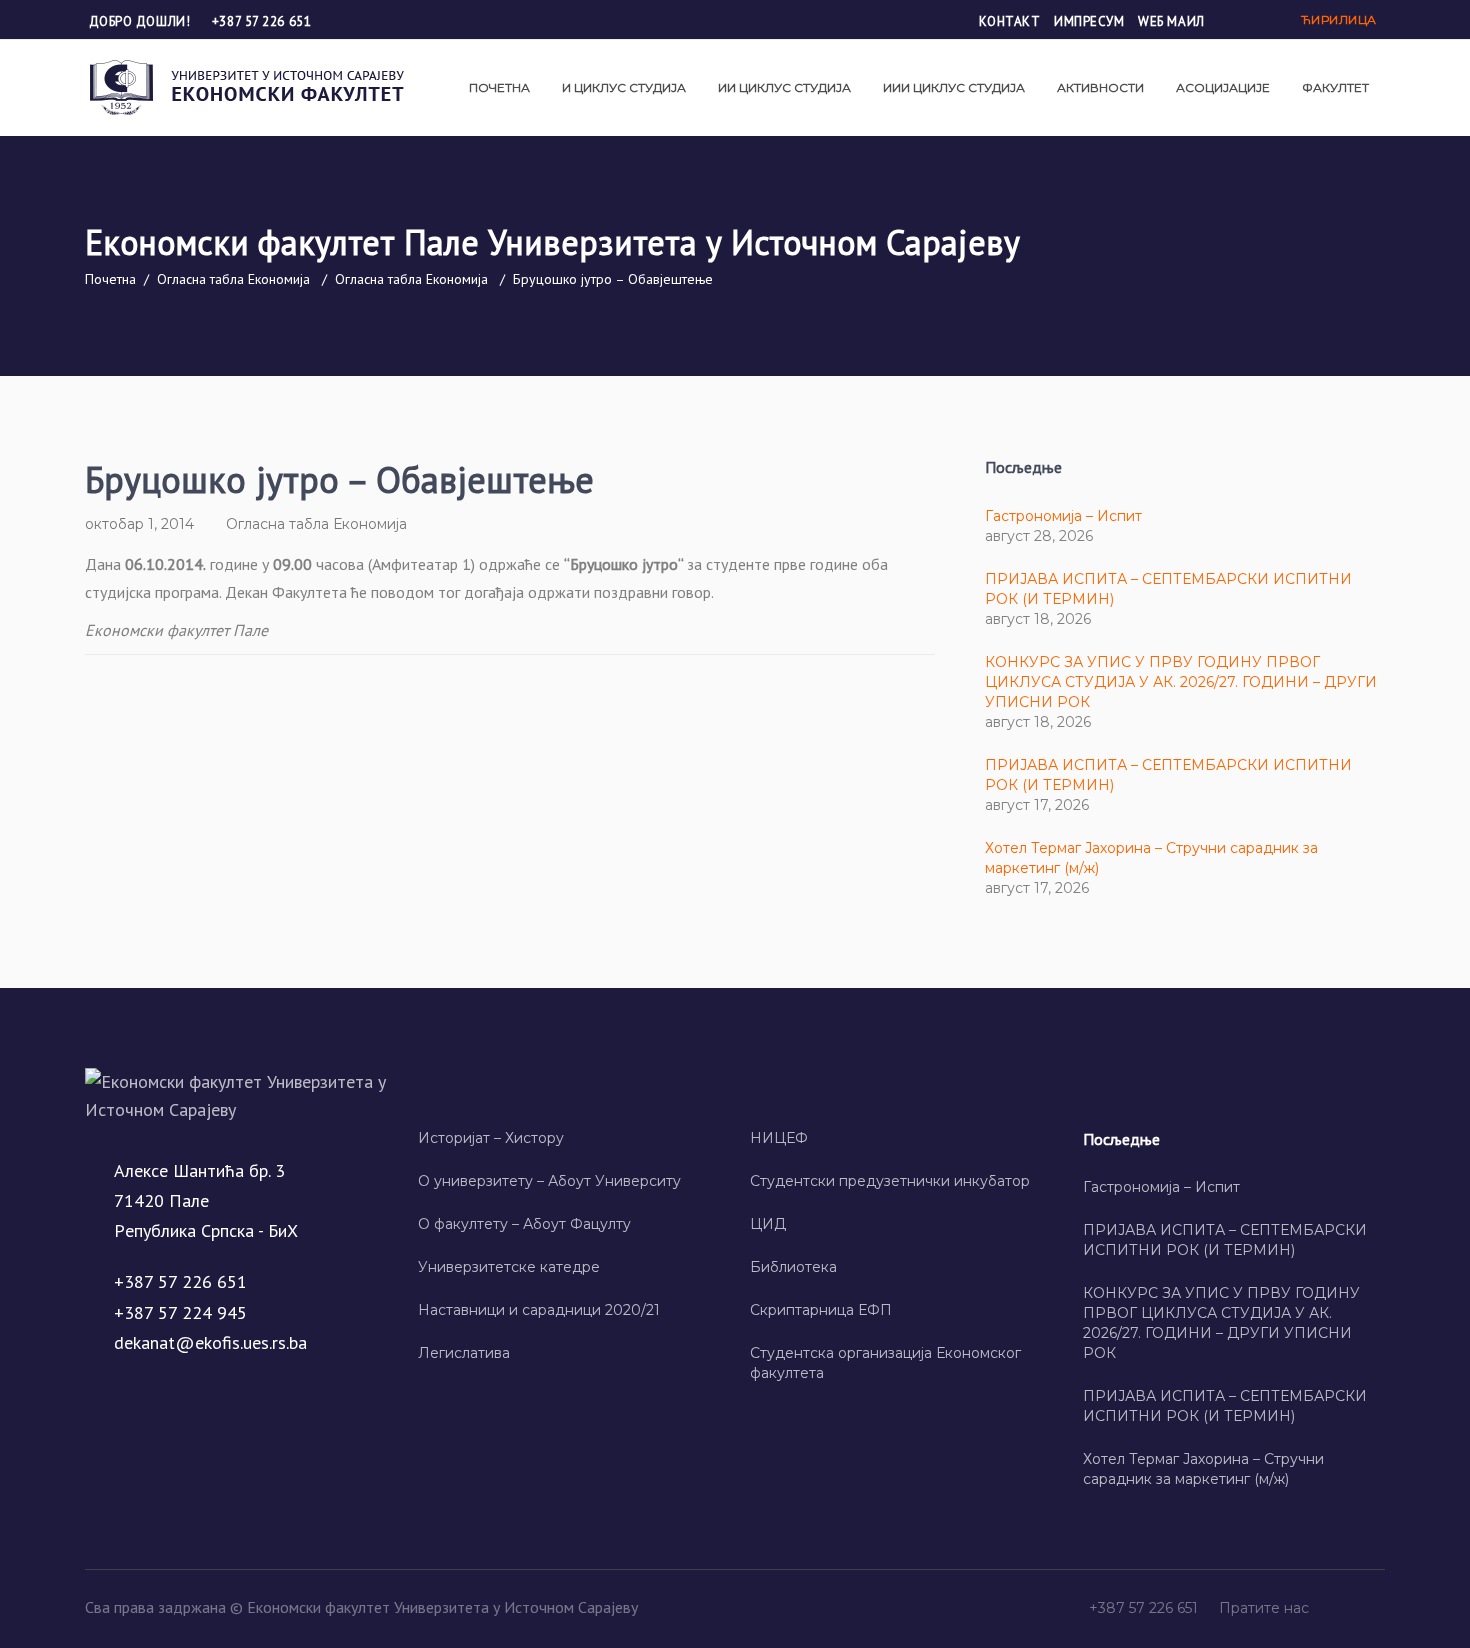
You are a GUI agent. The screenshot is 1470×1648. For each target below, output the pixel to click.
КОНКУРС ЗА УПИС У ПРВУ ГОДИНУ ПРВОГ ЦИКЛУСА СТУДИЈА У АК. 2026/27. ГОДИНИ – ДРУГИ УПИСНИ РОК (1181, 682)
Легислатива (464, 1353)
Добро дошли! (141, 21)
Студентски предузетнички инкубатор (890, 1181)
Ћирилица (1339, 19)
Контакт (1010, 21)
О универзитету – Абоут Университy (549, 1181)
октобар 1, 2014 (139, 524)
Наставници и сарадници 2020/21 (539, 1310)
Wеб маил (1171, 21)
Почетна (110, 279)
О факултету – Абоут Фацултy (524, 1224)
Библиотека (793, 1267)
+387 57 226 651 (261, 21)
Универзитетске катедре (509, 1267)
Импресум (1089, 21)
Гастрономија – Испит (1063, 516)
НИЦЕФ (779, 1138)
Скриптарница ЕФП (821, 1310)
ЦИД (768, 1224)
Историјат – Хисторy (491, 1138)
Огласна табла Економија (233, 279)
